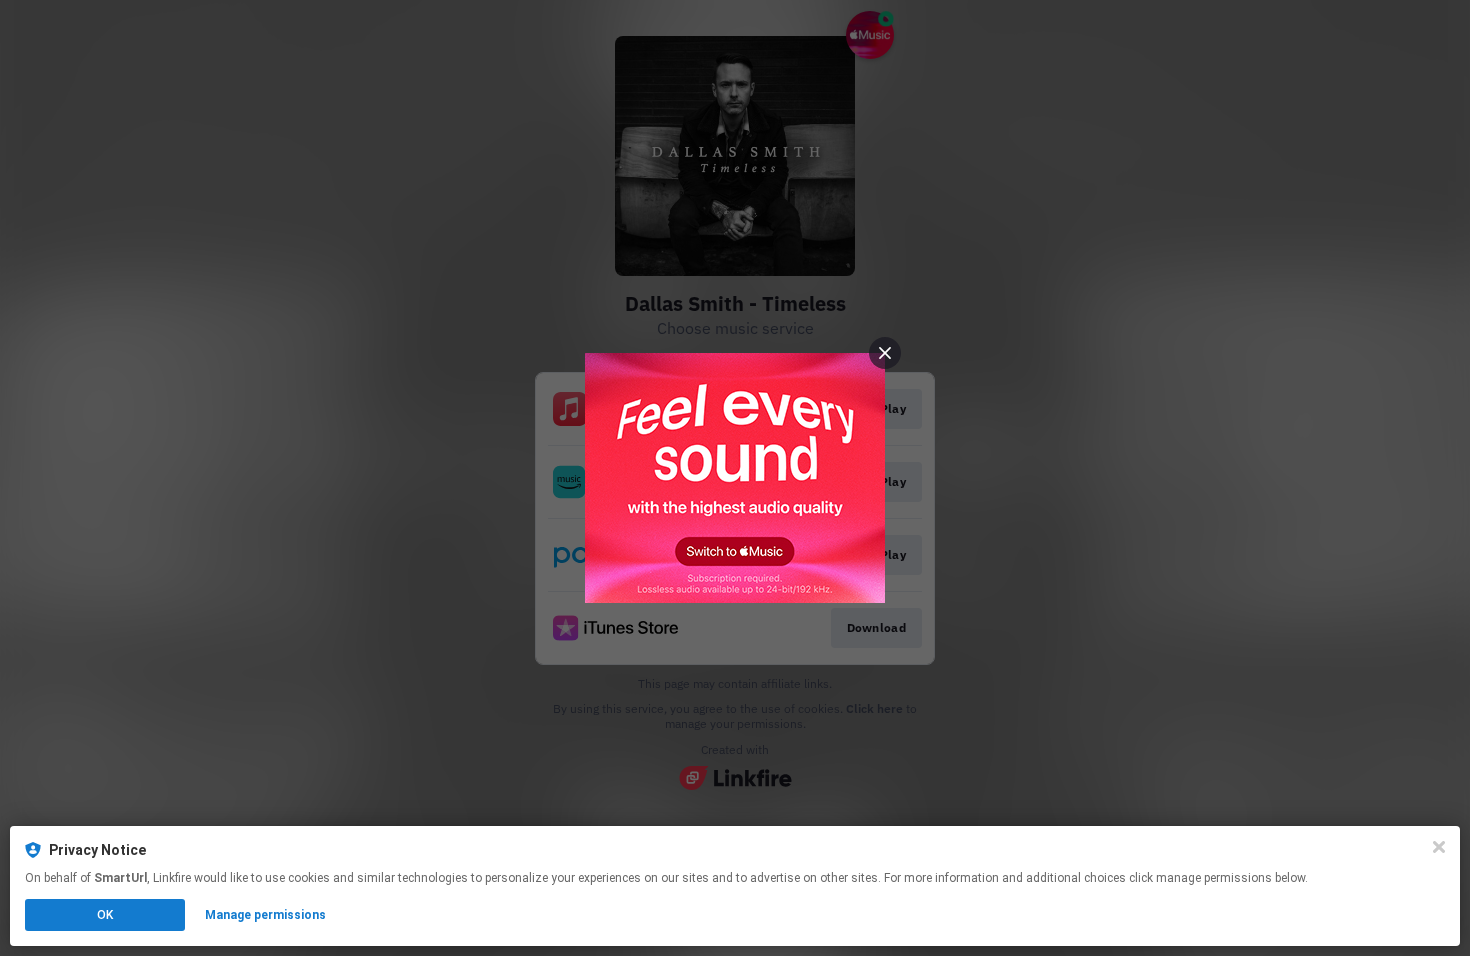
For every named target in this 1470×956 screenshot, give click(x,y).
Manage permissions (265, 915)
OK (105, 915)
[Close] (1439, 847)
